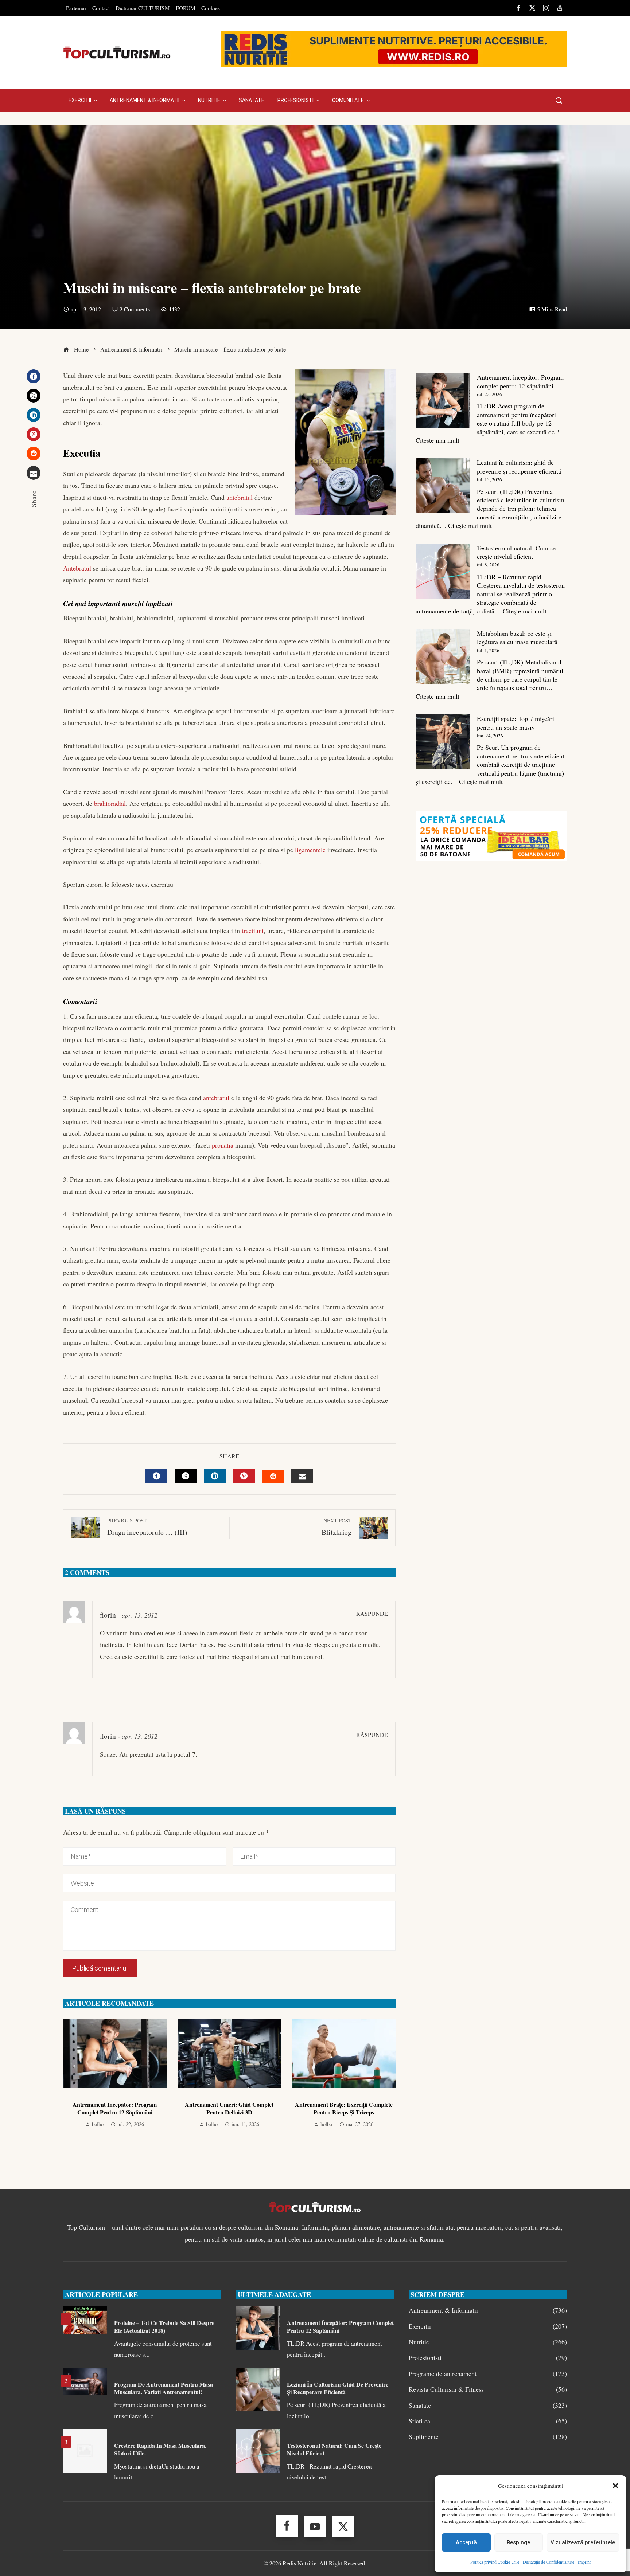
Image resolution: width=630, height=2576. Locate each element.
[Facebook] (34, 376)
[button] (615, 2486)
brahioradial (110, 803)
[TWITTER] (186, 1476)
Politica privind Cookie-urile (495, 2562)
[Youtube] (315, 2526)
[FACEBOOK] (156, 1476)
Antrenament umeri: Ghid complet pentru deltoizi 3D (229, 2108)
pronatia (223, 1145)
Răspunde (372, 1614)
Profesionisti (488, 2358)
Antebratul (77, 568)
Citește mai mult (437, 440)
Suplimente (488, 2437)
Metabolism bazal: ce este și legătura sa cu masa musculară (517, 637)
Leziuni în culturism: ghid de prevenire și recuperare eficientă (519, 466)
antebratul (240, 497)
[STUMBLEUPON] (273, 1477)
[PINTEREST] (244, 1476)
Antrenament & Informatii (488, 2310)
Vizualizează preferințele (583, 2542)
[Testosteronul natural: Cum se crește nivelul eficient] (443, 571)
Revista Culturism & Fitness (488, 2389)
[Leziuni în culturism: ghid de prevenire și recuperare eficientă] (443, 486)
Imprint (584, 2562)
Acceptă (466, 2542)
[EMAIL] (302, 1476)
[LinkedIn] (34, 415)
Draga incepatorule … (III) (147, 1527)
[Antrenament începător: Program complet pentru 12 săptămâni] (443, 400)
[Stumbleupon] (34, 454)
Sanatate (488, 2405)
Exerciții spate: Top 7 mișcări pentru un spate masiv (516, 723)
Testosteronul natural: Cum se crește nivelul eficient (516, 552)
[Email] (34, 473)
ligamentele (310, 850)
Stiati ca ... (488, 2421)
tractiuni (253, 930)
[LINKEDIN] (215, 1476)
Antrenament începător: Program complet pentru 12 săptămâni (115, 2108)
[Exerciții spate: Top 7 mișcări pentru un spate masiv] (443, 742)
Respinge (518, 2542)
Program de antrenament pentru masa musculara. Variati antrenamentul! (164, 2388)
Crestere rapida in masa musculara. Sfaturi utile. (160, 2449)
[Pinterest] (34, 434)
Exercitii (488, 2326)
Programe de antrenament (488, 2374)
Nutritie (488, 2342)
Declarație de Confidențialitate (549, 2562)
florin (108, 1615)
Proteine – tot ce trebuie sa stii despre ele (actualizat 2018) (164, 2326)
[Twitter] (34, 396)
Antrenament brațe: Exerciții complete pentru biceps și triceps (344, 2108)
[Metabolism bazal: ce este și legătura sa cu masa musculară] (443, 656)
